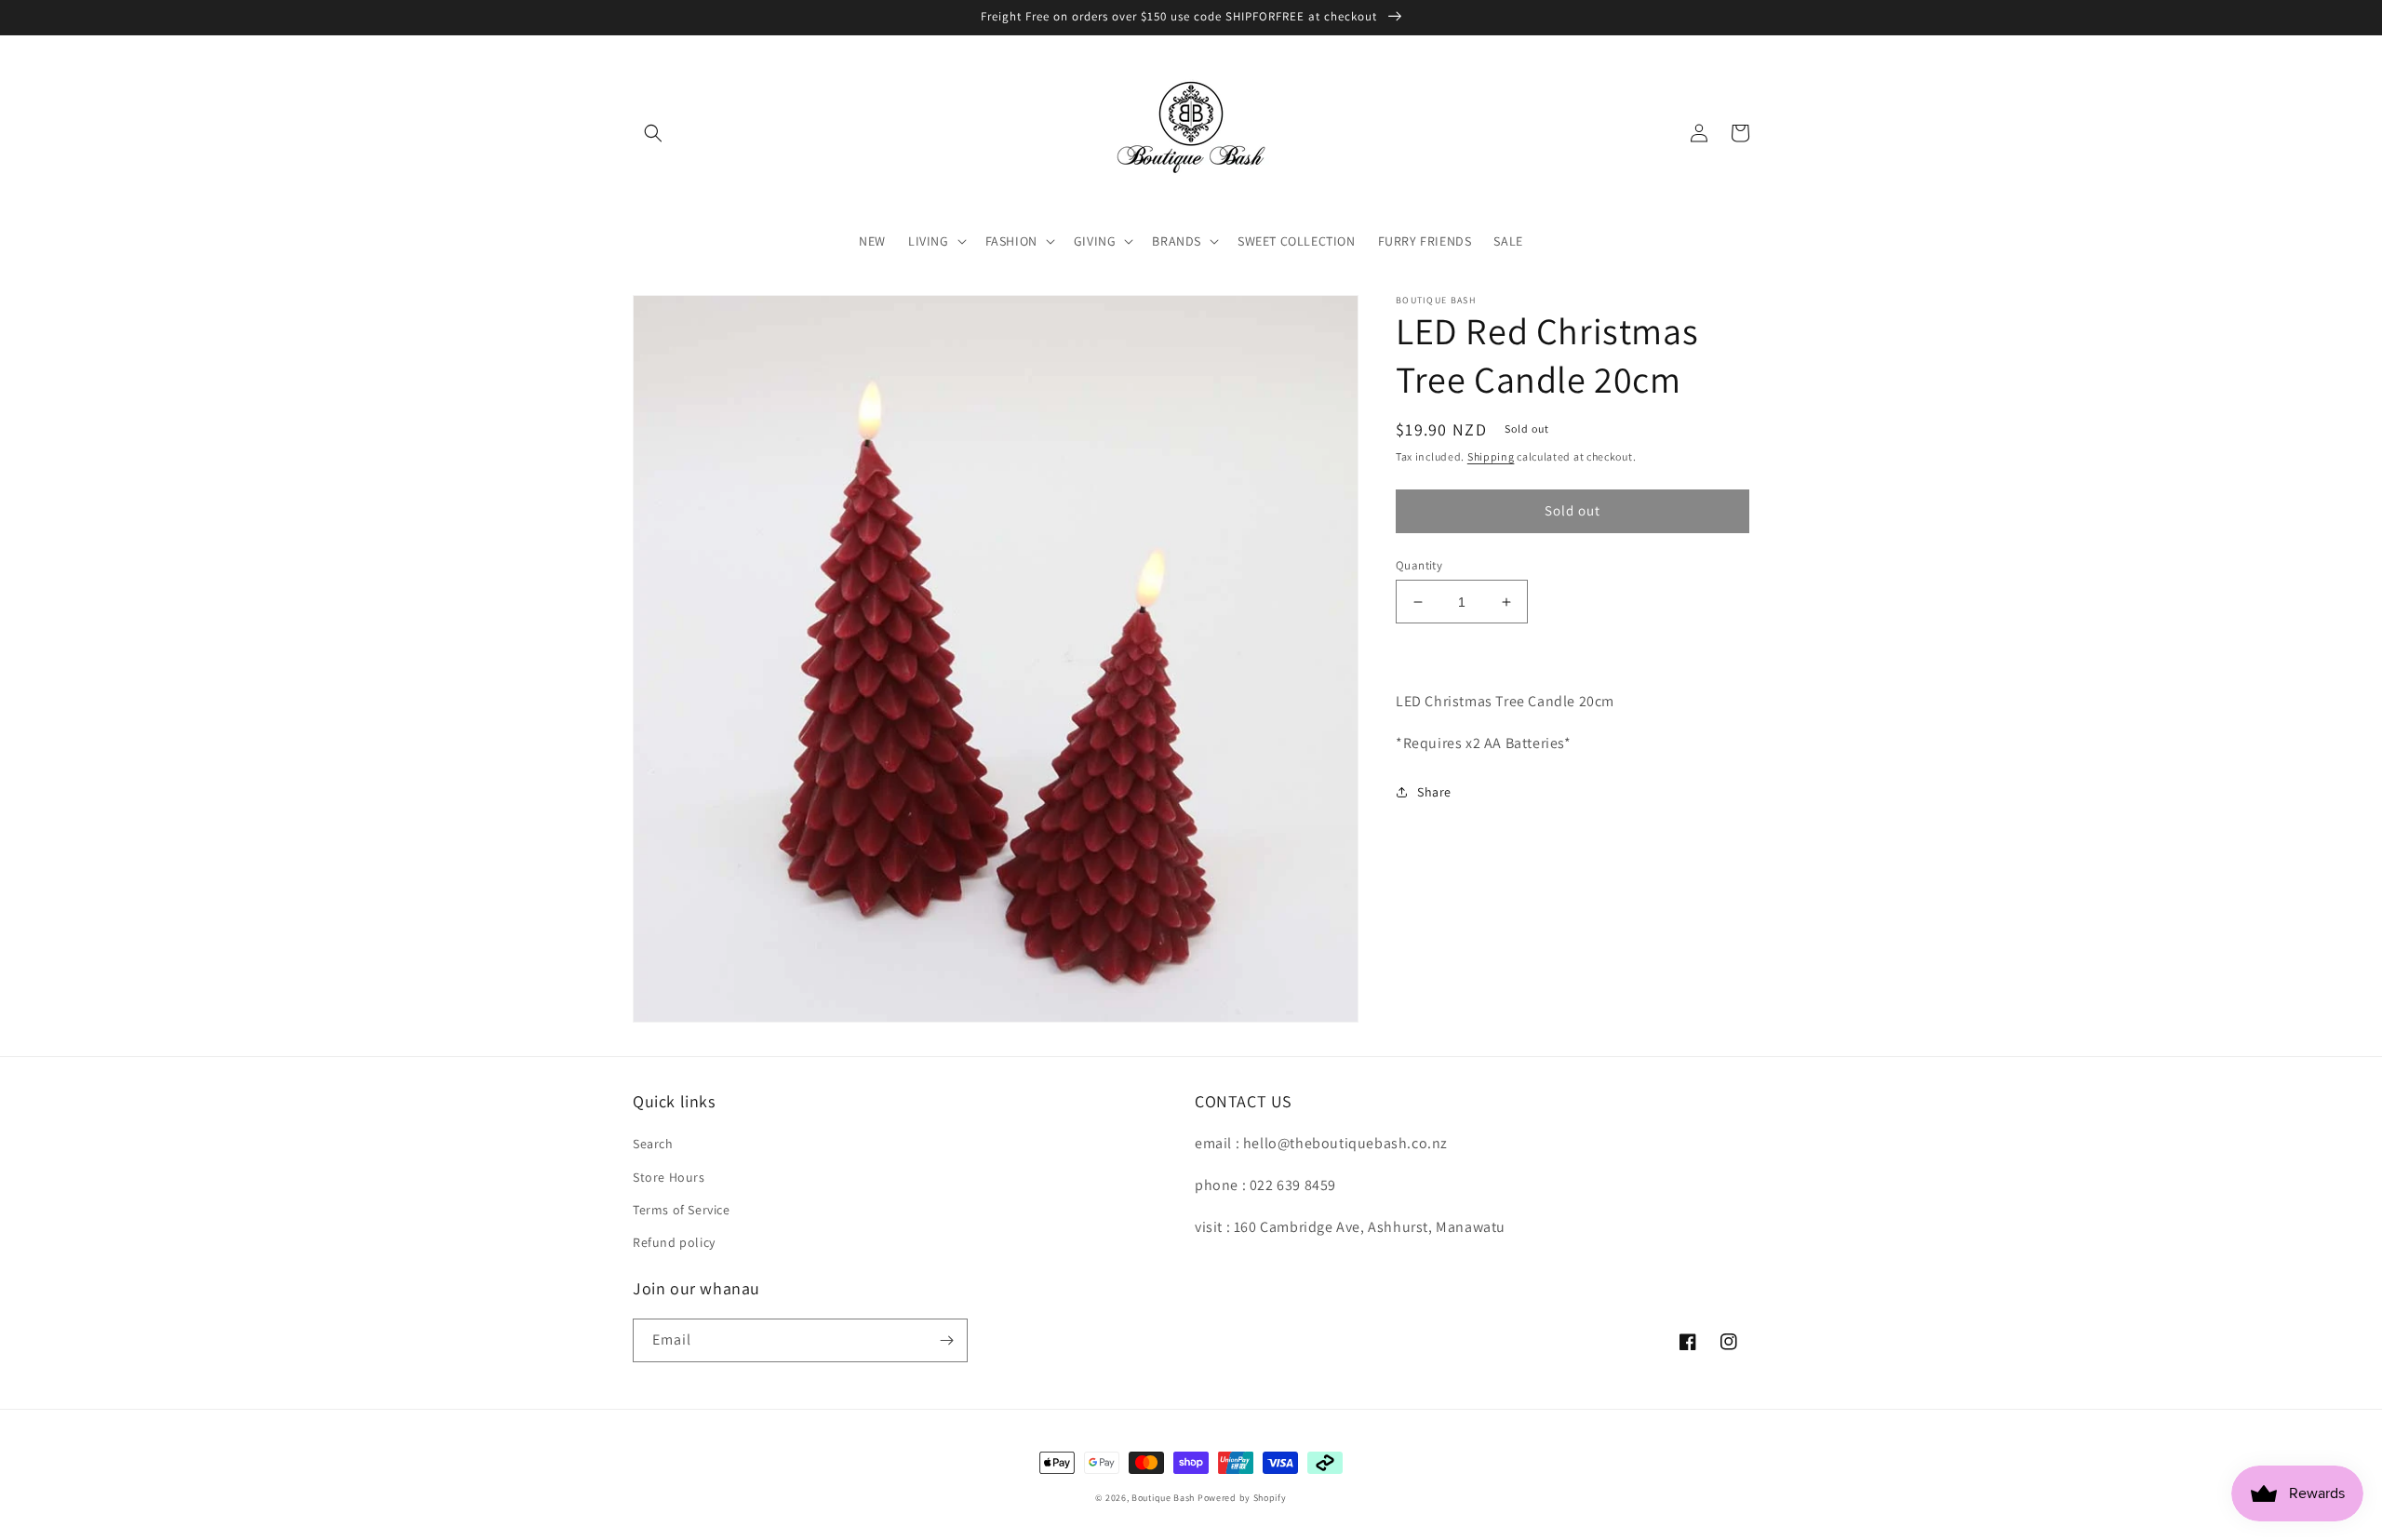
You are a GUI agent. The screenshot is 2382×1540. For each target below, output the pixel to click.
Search (653, 1144)
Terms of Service (682, 1210)
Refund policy (674, 1242)
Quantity (1419, 565)
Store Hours (669, 1177)
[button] (653, 133)
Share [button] (1434, 792)
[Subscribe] (946, 1340)
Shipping (1491, 456)
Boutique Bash (1163, 1498)
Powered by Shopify (1242, 1498)
